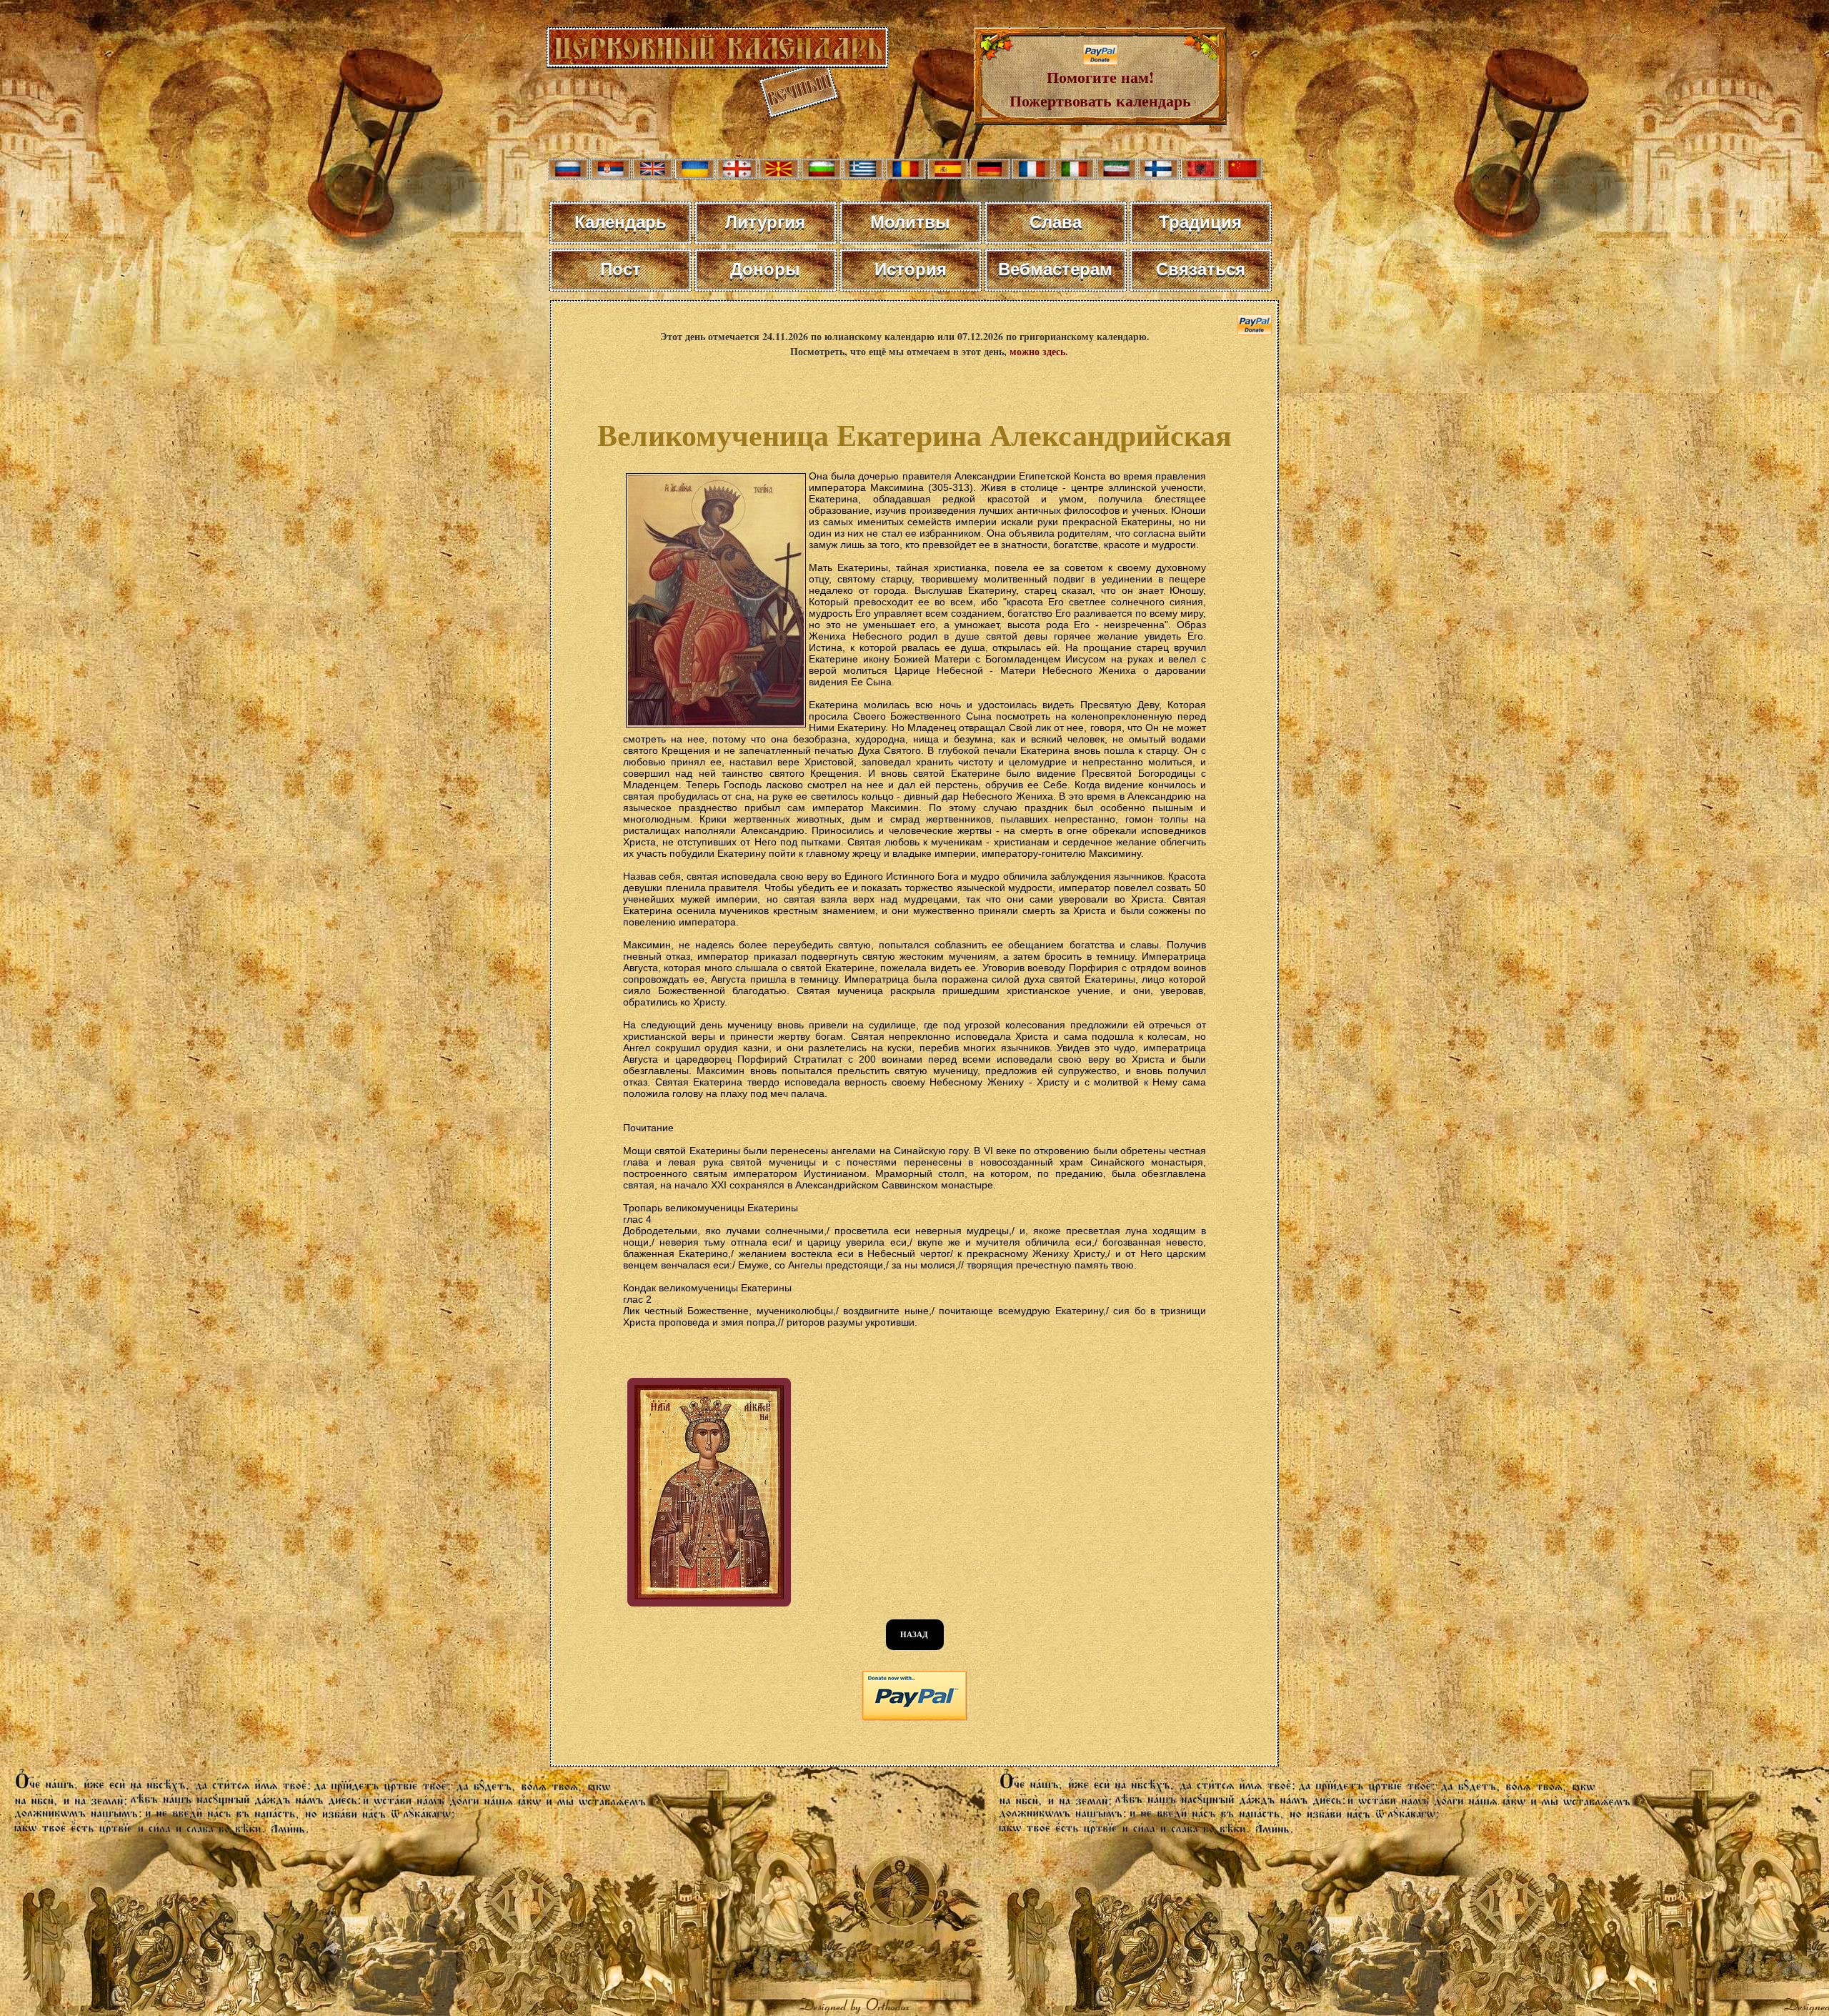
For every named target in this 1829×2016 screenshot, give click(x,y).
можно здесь (1037, 351)
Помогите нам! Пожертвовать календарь (1100, 89)
